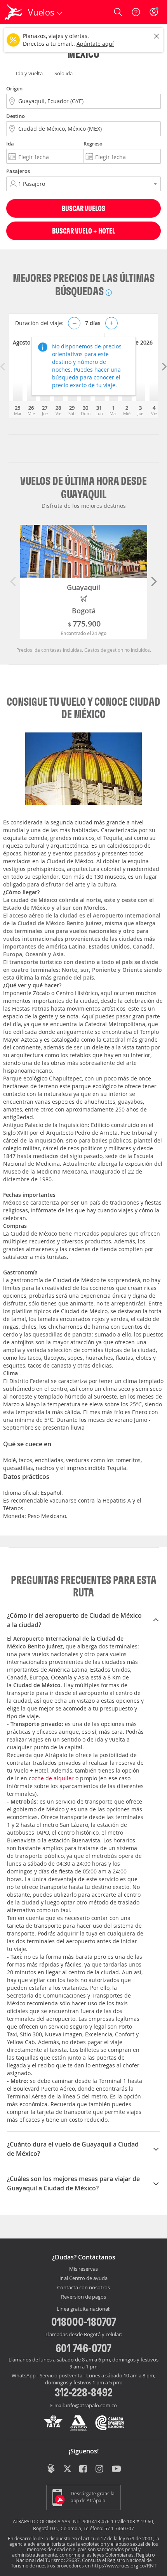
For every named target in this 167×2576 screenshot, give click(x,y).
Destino (16, 116)
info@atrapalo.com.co (91, 2405)
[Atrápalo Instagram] (100, 2469)
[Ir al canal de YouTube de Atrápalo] (116, 2469)
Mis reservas (83, 2269)
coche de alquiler (51, 1778)
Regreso (93, 144)
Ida (10, 144)
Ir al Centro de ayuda (83, 2278)
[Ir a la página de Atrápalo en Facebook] (84, 2469)
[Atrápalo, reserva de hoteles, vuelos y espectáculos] (13, 12)
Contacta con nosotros (83, 2288)
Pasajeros (18, 171)
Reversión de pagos (83, 2297)
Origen (14, 88)
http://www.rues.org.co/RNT (124, 2566)
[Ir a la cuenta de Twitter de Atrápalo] (67, 2469)
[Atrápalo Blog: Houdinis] (51, 2469)
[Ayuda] (136, 12)
